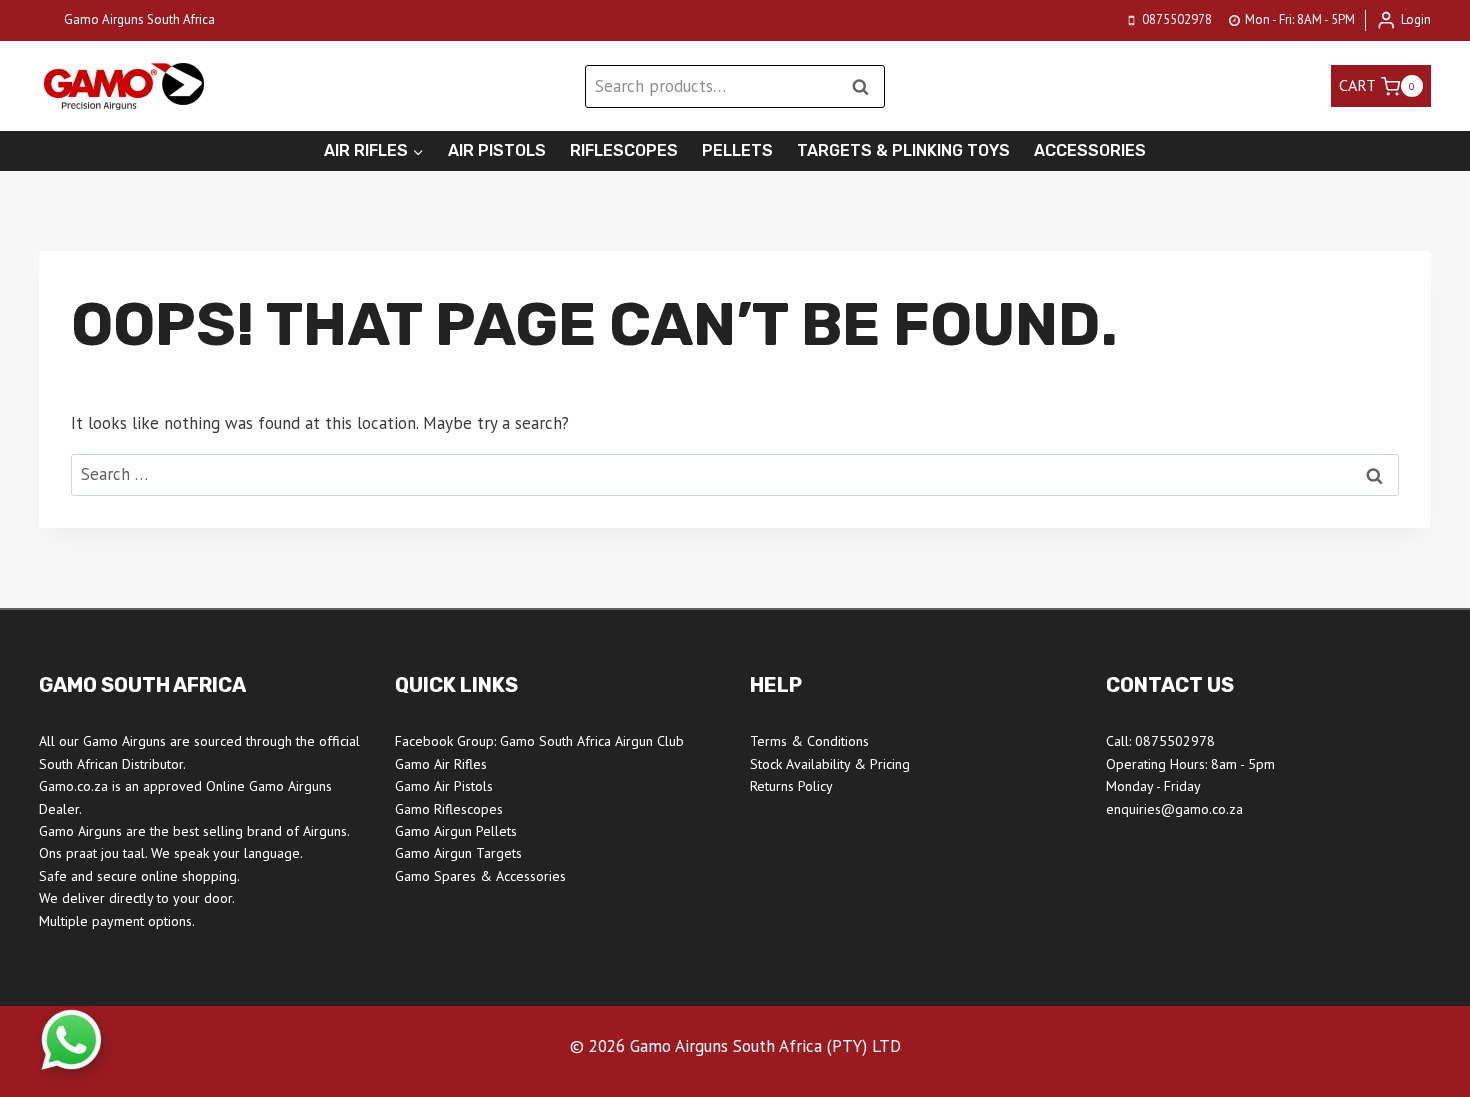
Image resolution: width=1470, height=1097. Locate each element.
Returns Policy (791, 786)
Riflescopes (624, 150)
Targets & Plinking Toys (903, 150)
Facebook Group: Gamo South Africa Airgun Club (539, 741)
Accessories (1090, 150)
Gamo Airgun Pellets (456, 831)
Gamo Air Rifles (441, 764)
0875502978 (1175, 741)
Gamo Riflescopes (449, 809)
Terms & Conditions (809, 741)
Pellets (737, 150)
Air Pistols (497, 150)
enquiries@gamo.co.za (1174, 809)
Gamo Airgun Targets (458, 853)
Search (866, 86)
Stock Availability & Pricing (830, 764)
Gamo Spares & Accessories (480, 876)
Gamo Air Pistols (444, 786)
